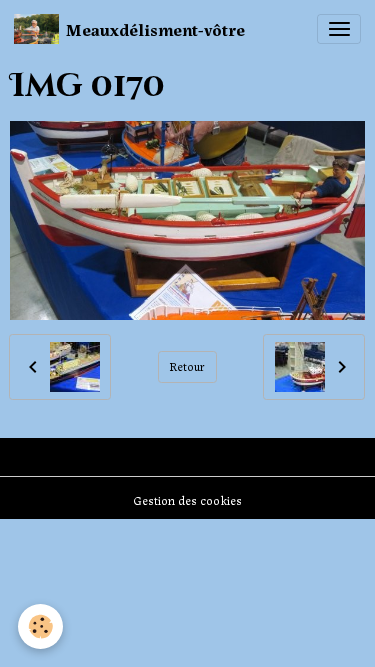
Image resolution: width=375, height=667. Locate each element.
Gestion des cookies (187, 500)
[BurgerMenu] (339, 29)
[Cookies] (40, 626)
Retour (187, 366)
